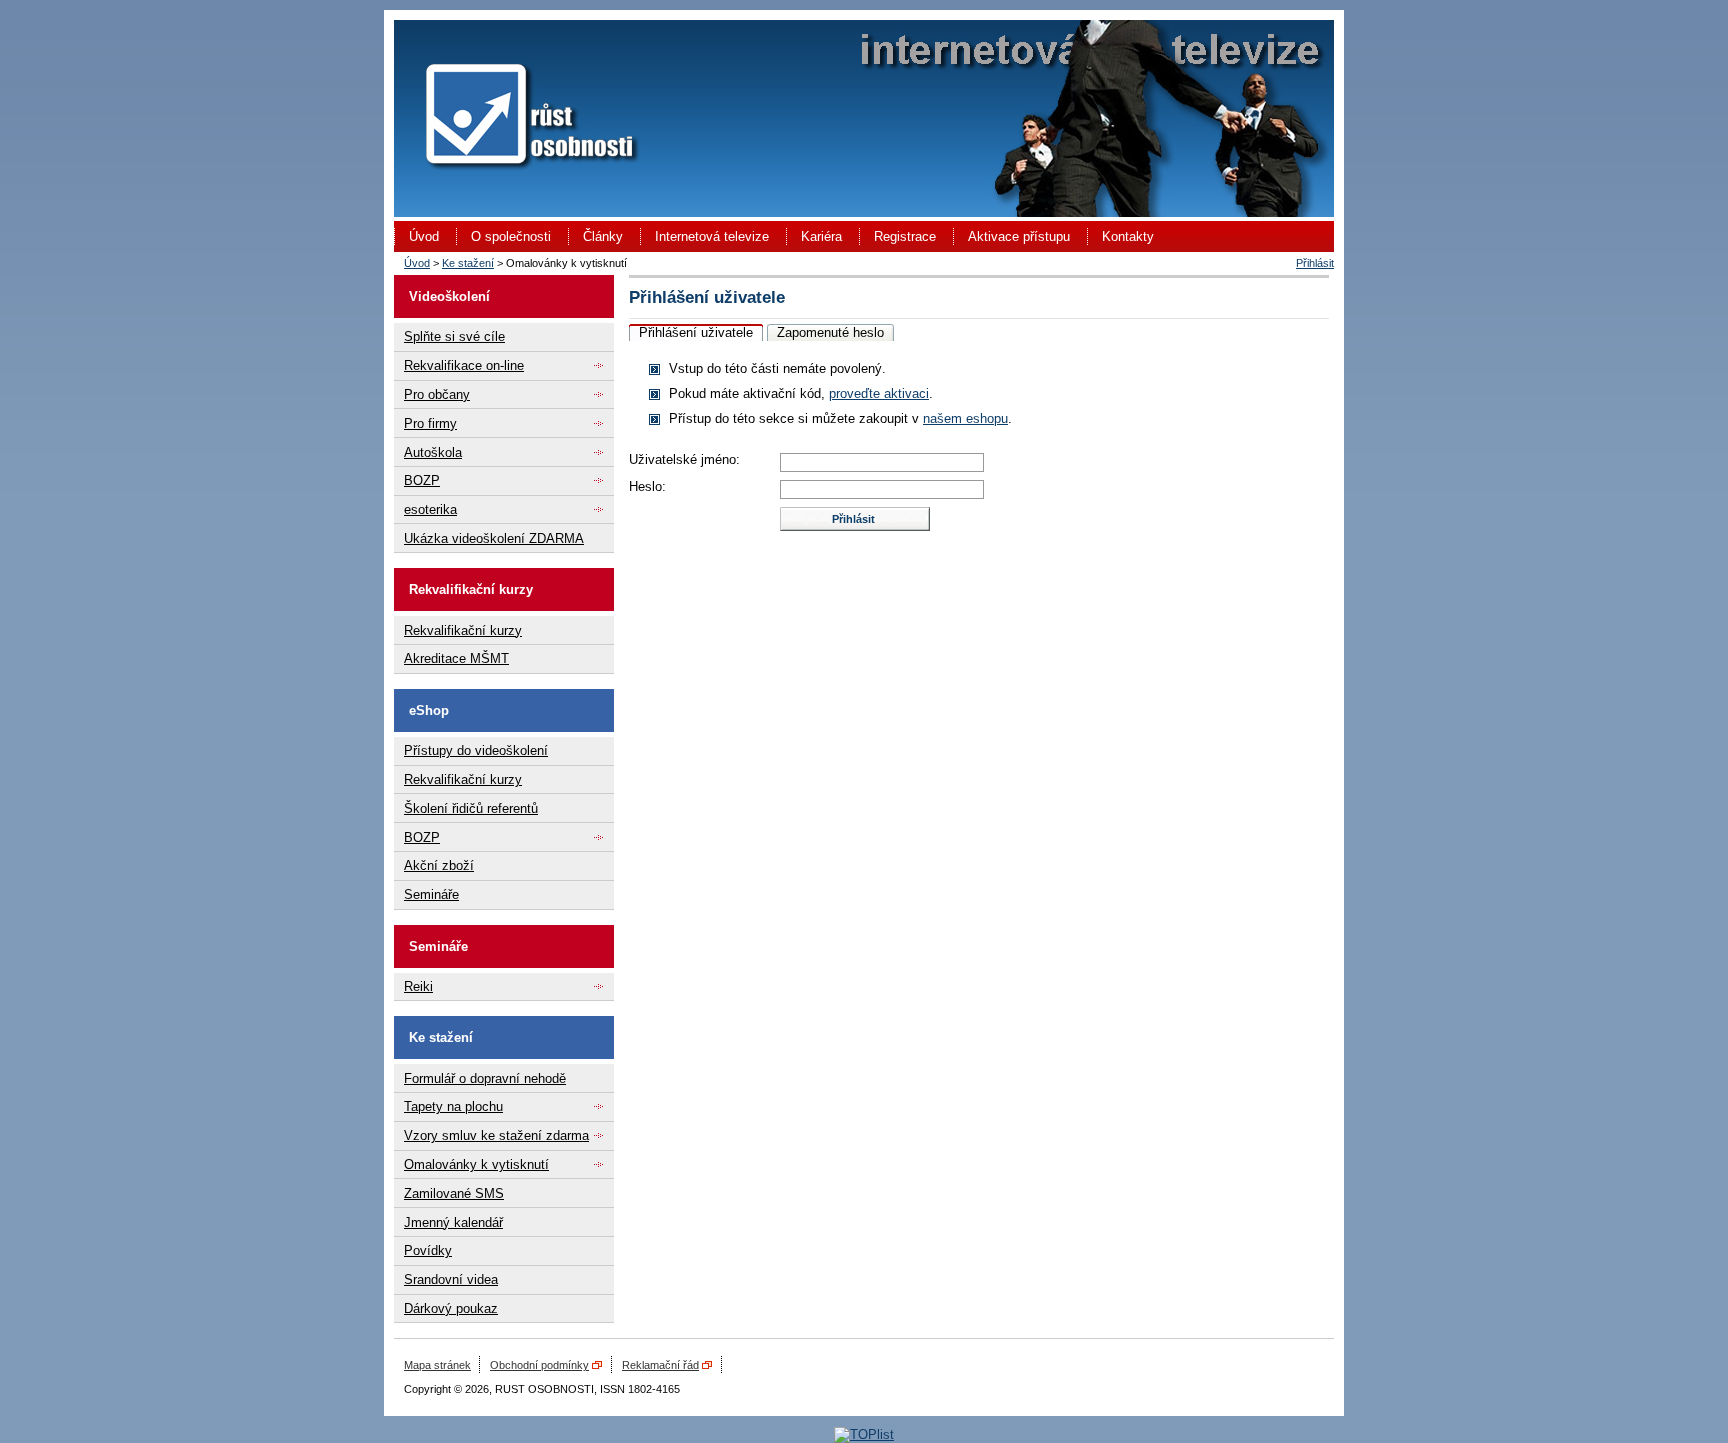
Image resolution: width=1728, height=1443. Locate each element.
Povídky (428, 1250)
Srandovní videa (451, 1279)
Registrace (905, 236)
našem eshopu (965, 418)
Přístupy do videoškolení (476, 750)
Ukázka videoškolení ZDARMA (494, 538)
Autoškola (433, 452)
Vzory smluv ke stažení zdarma (496, 1135)
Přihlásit (1315, 263)
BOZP (422, 480)
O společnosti (511, 236)
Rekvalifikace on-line (464, 365)
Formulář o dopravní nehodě (485, 1078)
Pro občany (437, 394)
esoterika (430, 509)
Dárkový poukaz (451, 1308)
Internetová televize (712, 236)
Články (603, 236)
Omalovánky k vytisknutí (476, 1164)
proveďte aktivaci (879, 393)
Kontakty (1128, 236)
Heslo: (647, 486)
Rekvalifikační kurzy (463, 630)
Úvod (424, 236)
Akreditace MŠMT (456, 658)
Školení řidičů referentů (471, 808)
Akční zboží (439, 865)
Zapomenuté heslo (830, 332)
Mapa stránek (437, 1365)
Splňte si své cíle (454, 336)
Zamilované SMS (454, 1193)
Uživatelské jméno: (684, 459)
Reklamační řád (660, 1365)
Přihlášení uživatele (696, 332)
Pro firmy (430, 423)
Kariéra (821, 236)
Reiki (418, 986)
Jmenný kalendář (453, 1222)
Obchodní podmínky (539, 1365)
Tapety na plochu (453, 1106)
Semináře (431, 894)
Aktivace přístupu (1019, 236)
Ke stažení (468, 263)
